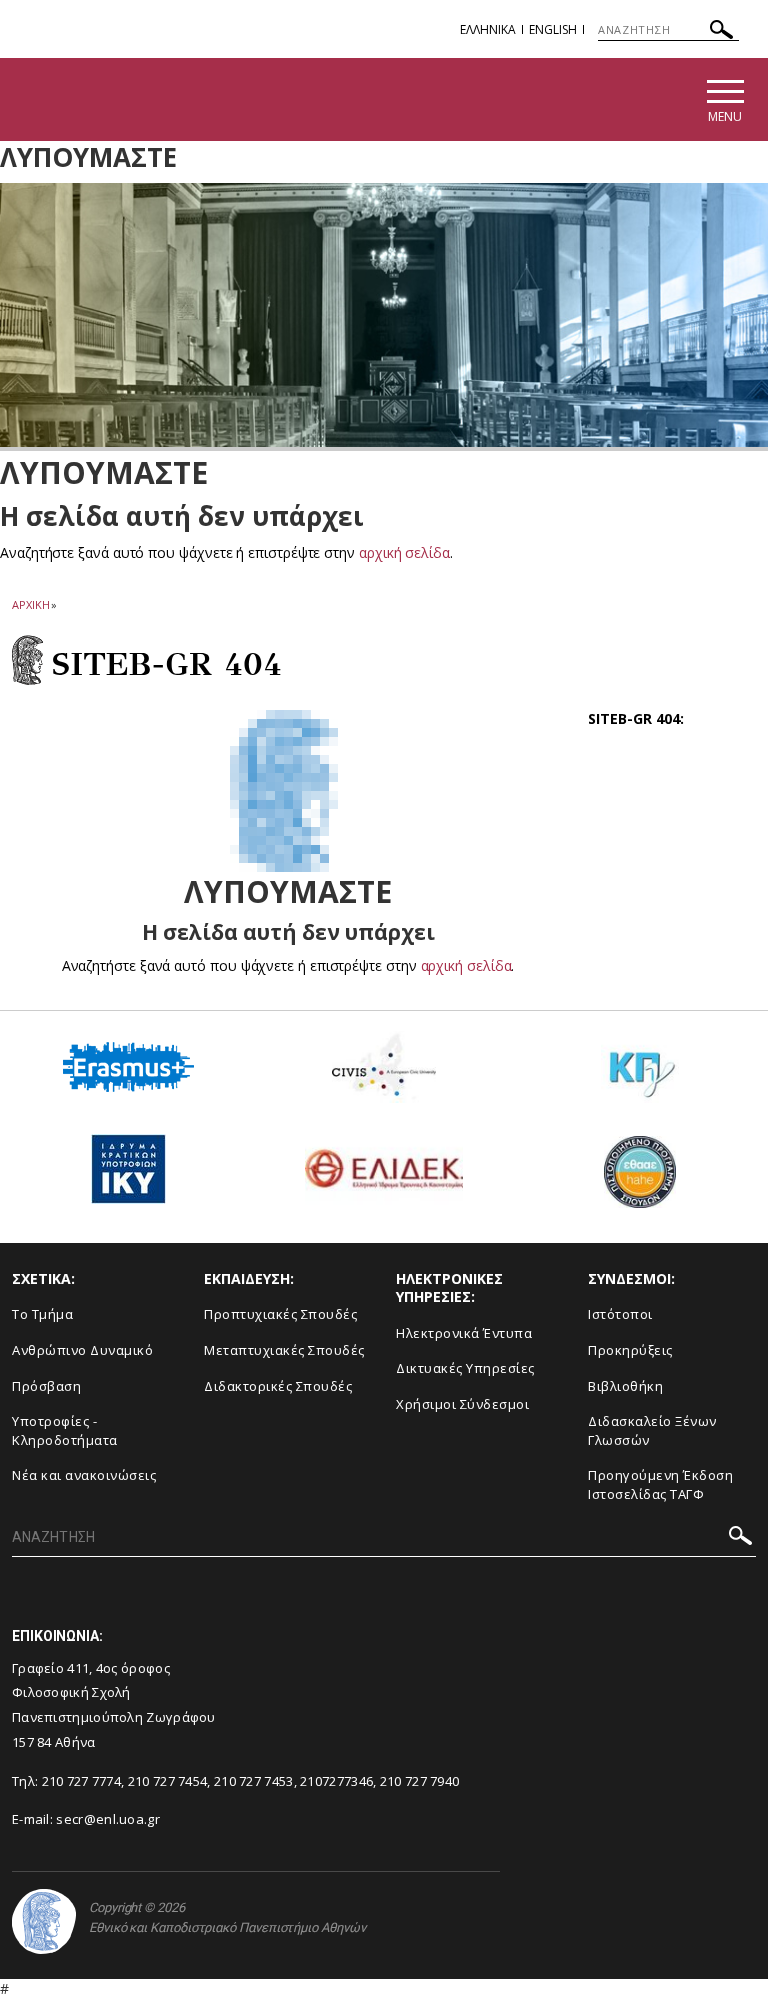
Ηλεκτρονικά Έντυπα (464, 1333)
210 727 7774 (82, 1781)
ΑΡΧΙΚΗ (30, 604)
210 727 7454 (168, 1781)
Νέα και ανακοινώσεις (84, 1475)
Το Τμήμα (42, 1314)
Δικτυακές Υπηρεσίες (465, 1368)
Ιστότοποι (620, 1314)
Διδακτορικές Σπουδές (278, 1386)
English (553, 29)
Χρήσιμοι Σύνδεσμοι (462, 1404)
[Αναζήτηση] (721, 32)
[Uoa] (44, 1921)
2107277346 (336, 1781)
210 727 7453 (254, 1781)
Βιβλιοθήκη (625, 1386)
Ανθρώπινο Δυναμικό (82, 1350)
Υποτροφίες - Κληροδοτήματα (65, 1430)
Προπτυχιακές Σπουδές (280, 1314)
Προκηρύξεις (630, 1350)
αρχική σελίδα (404, 552)
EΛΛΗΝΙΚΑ (488, 29)
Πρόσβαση (46, 1386)
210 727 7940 (420, 1781)
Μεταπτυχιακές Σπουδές (284, 1350)
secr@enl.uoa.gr (108, 1819)
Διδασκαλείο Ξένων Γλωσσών (652, 1430)
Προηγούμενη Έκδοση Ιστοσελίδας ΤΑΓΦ (660, 1484)
